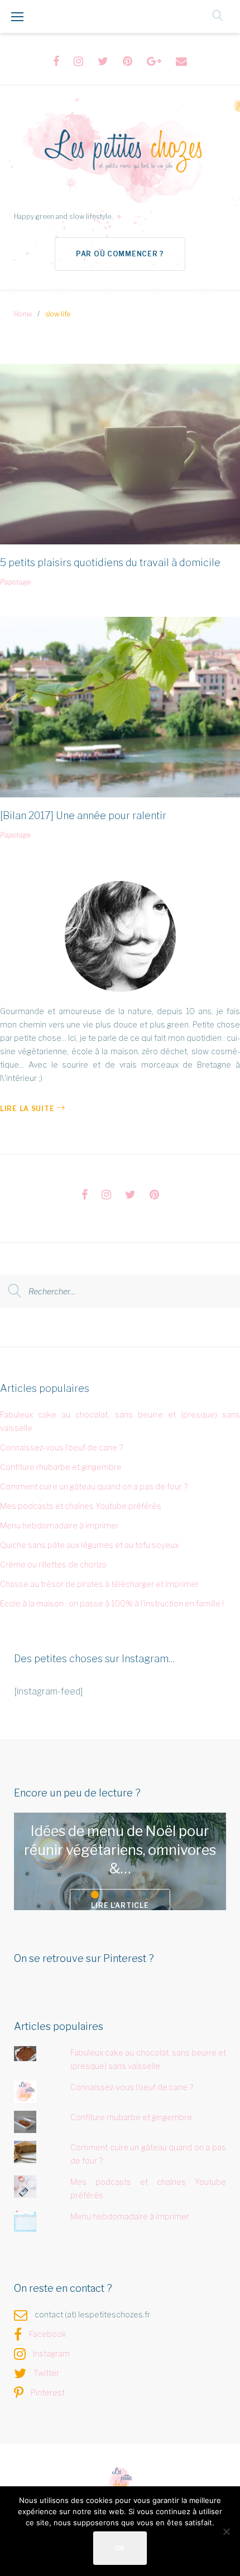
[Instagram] (78, 61)
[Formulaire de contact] (181, 61)
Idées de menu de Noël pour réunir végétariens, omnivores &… (120, 1850)
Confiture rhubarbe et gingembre (61, 1467)
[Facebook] (56, 61)
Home (23, 314)
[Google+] (154, 61)
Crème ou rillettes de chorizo (53, 1564)
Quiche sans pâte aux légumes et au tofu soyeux (89, 1545)
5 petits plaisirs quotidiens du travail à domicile (110, 563)
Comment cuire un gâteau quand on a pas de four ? (94, 1486)
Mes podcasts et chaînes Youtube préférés (81, 1506)
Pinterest (48, 2392)
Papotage (15, 582)
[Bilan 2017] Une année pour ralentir (83, 815)
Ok (120, 2548)
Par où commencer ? (120, 254)
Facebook (48, 2334)
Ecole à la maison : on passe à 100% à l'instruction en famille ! (112, 1603)
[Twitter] (103, 61)
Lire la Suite (27, 1109)
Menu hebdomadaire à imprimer (59, 1525)
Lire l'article (120, 1905)
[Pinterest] (128, 61)
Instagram (51, 2353)
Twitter (46, 2373)
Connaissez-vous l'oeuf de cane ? (61, 1447)
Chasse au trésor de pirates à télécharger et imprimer (99, 1584)
